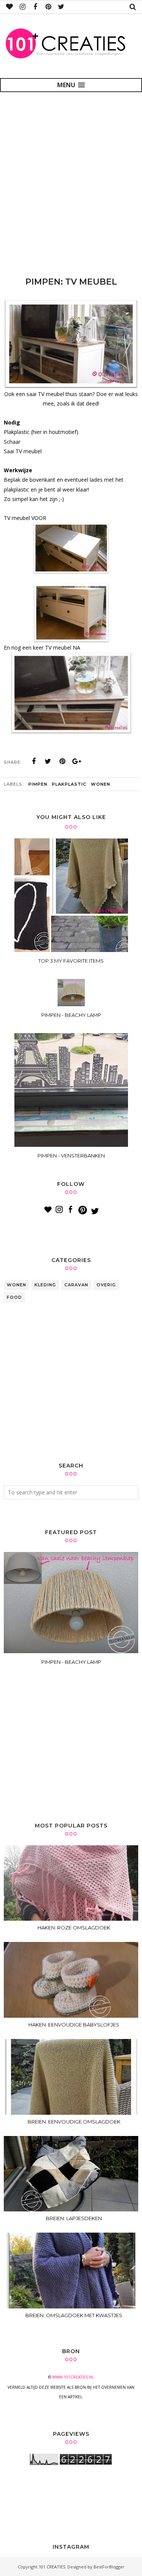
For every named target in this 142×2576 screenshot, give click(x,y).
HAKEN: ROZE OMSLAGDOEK (74, 1928)
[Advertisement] (71, 180)
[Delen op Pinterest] (62, 761)
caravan (76, 1285)
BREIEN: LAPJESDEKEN (74, 2218)
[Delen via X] (48, 761)
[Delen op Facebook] (34, 761)
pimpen (38, 784)
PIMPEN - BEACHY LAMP (71, 1662)
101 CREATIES (52, 2567)
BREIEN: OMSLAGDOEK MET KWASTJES (74, 2315)
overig (106, 1285)
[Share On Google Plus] (77, 761)
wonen (101, 784)
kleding (45, 1285)
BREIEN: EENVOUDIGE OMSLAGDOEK (74, 2122)
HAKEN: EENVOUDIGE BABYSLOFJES (74, 2025)
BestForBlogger (109, 2567)
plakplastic (69, 784)
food (14, 1297)
